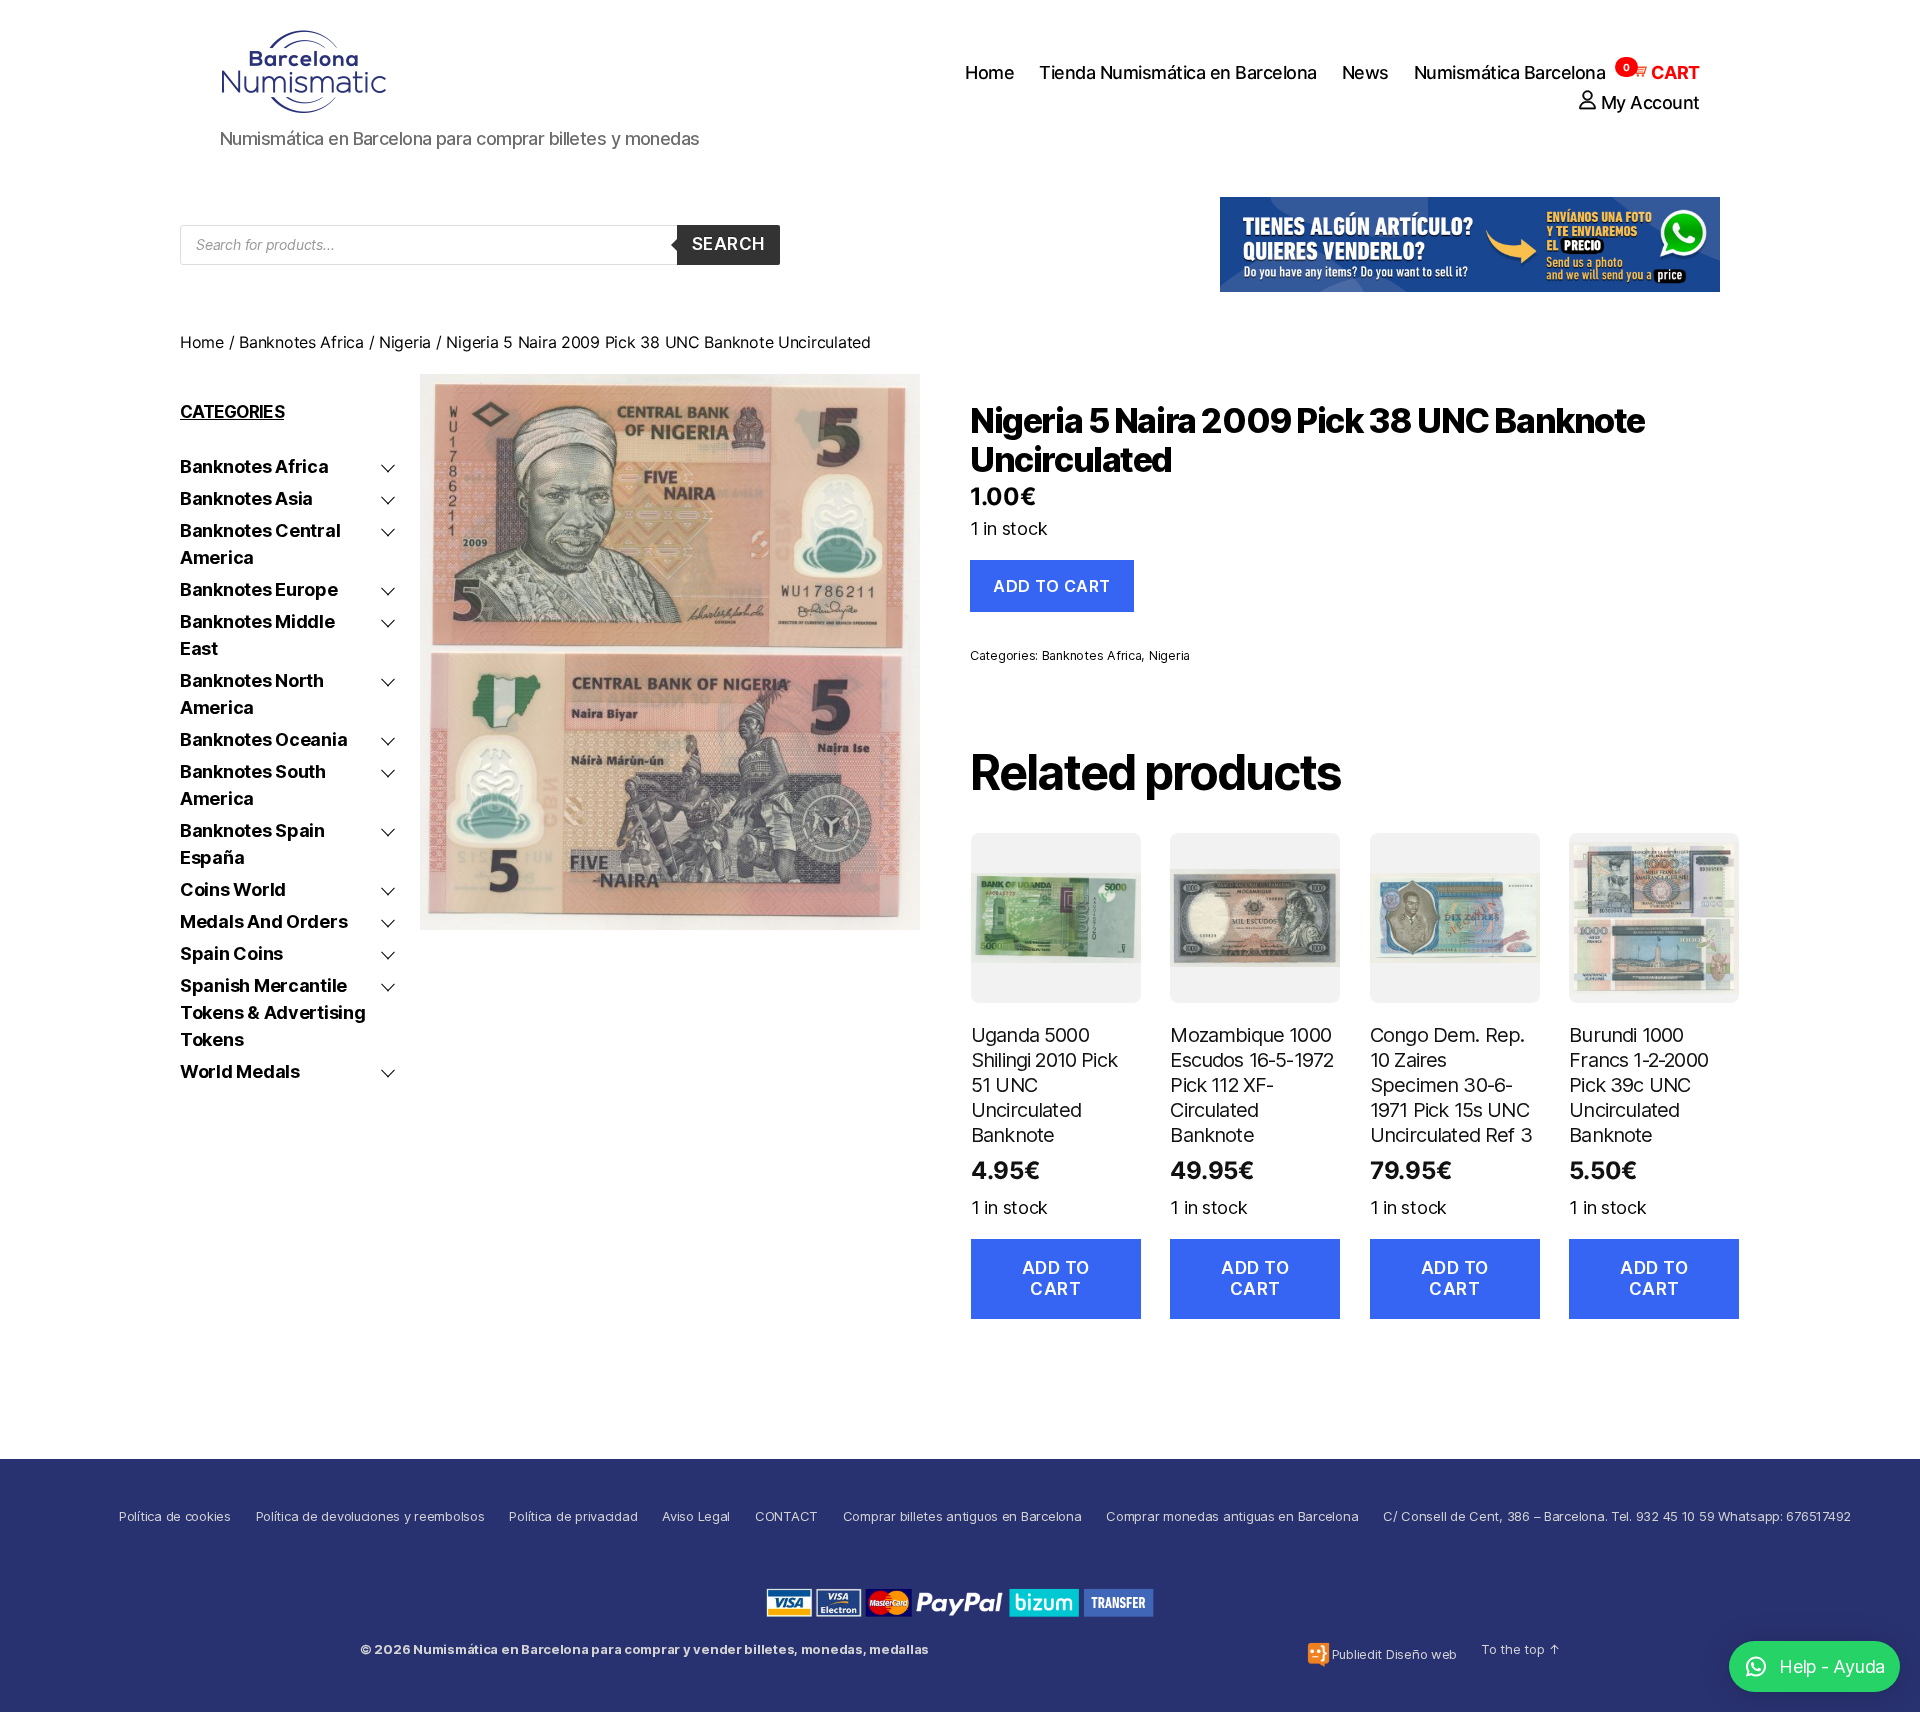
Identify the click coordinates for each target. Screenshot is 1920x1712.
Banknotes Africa (301, 342)
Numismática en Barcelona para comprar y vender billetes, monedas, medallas (671, 1649)
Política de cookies (175, 1516)
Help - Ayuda (1832, 1666)
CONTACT (786, 1516)
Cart (1665, 72)
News (1365, 72)
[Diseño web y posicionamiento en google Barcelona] (1318, 1654)
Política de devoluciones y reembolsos (370, 1516)
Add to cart (1052, 586)
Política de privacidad (573, 1516)
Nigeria (405, 342)
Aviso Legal (696, 1516)
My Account (1650, 102)
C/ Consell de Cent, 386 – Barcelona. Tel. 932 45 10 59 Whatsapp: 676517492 (1617, 1516)
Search (728, 244)
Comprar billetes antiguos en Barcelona (962, 1516)
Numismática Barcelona (1510, 72)
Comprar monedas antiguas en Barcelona (1232, 1516)
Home (989, 72)
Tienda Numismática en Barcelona (1178, 72)
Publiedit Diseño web (1395, 1654)
